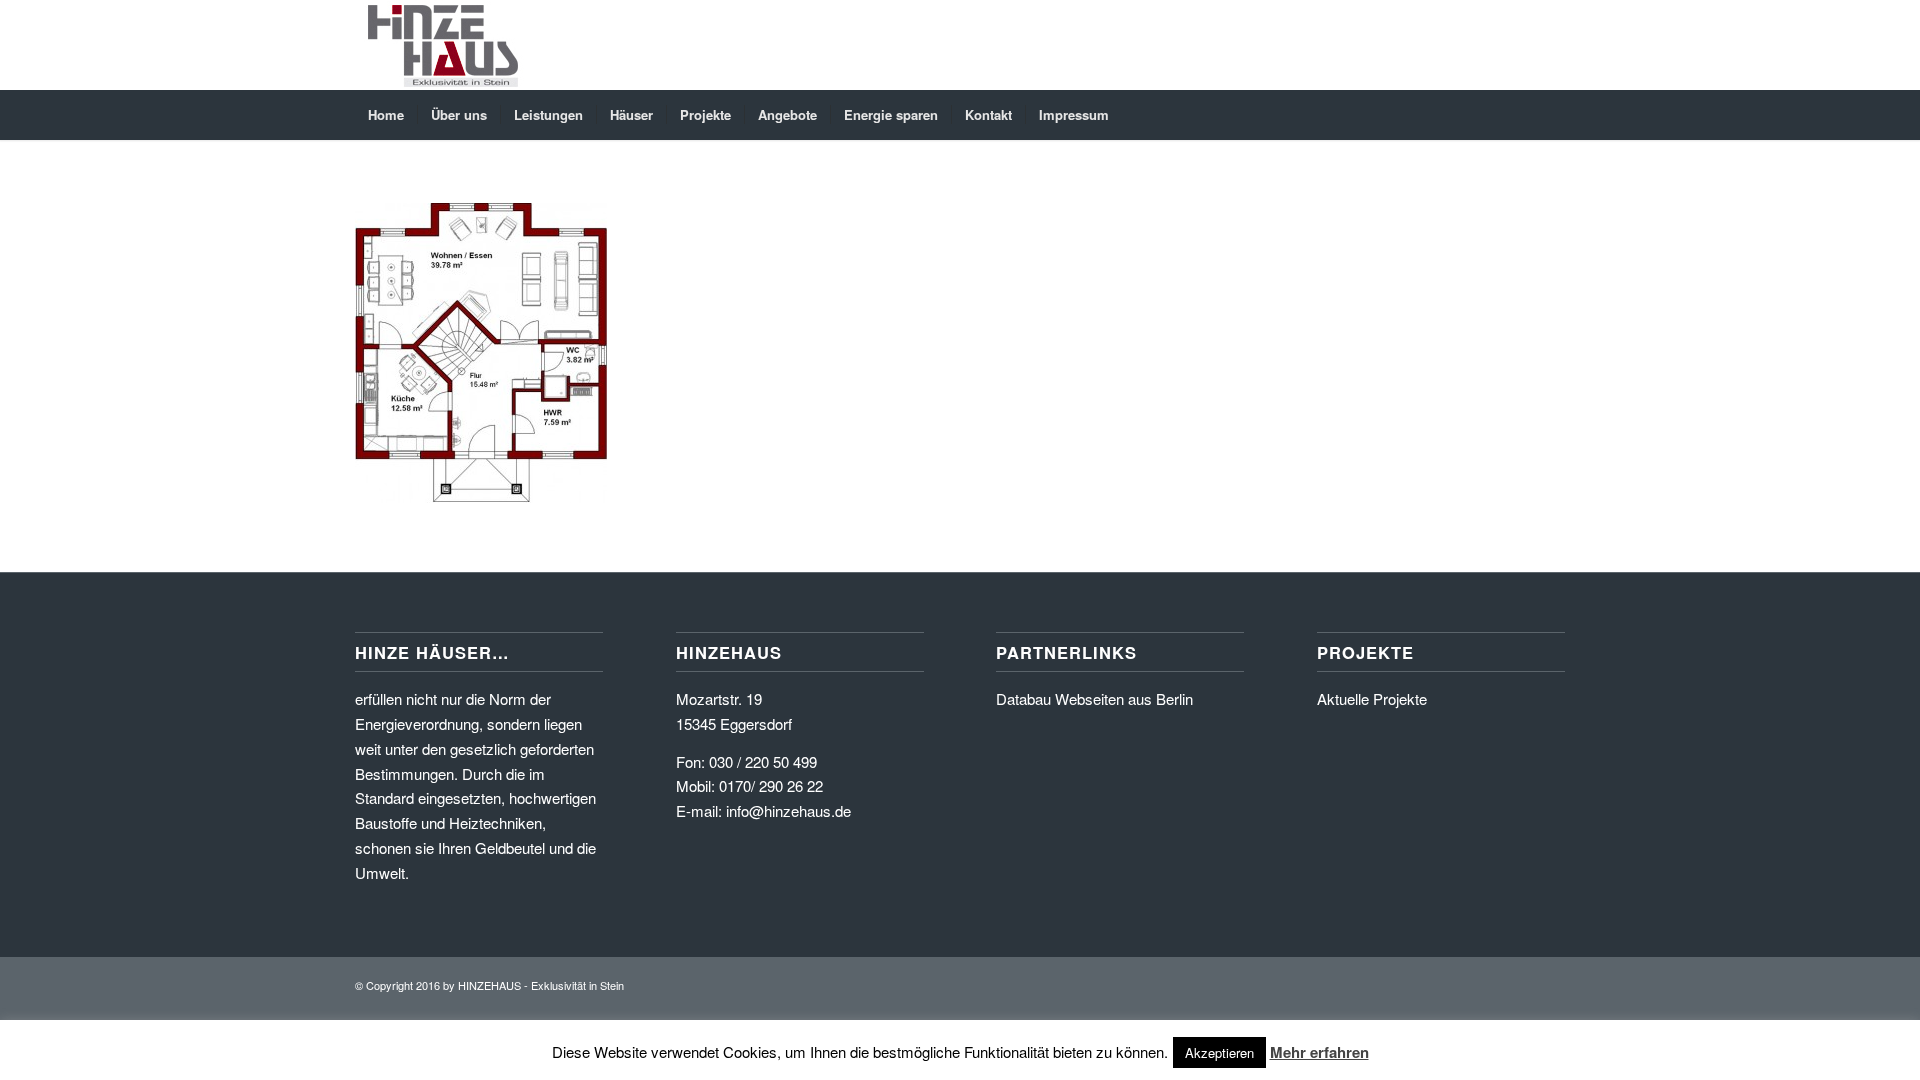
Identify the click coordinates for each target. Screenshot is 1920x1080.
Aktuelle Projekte (1372, 698)
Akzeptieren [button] (1219, 1052)
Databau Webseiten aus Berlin (1094, 698)
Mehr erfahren (1319, 1052)
